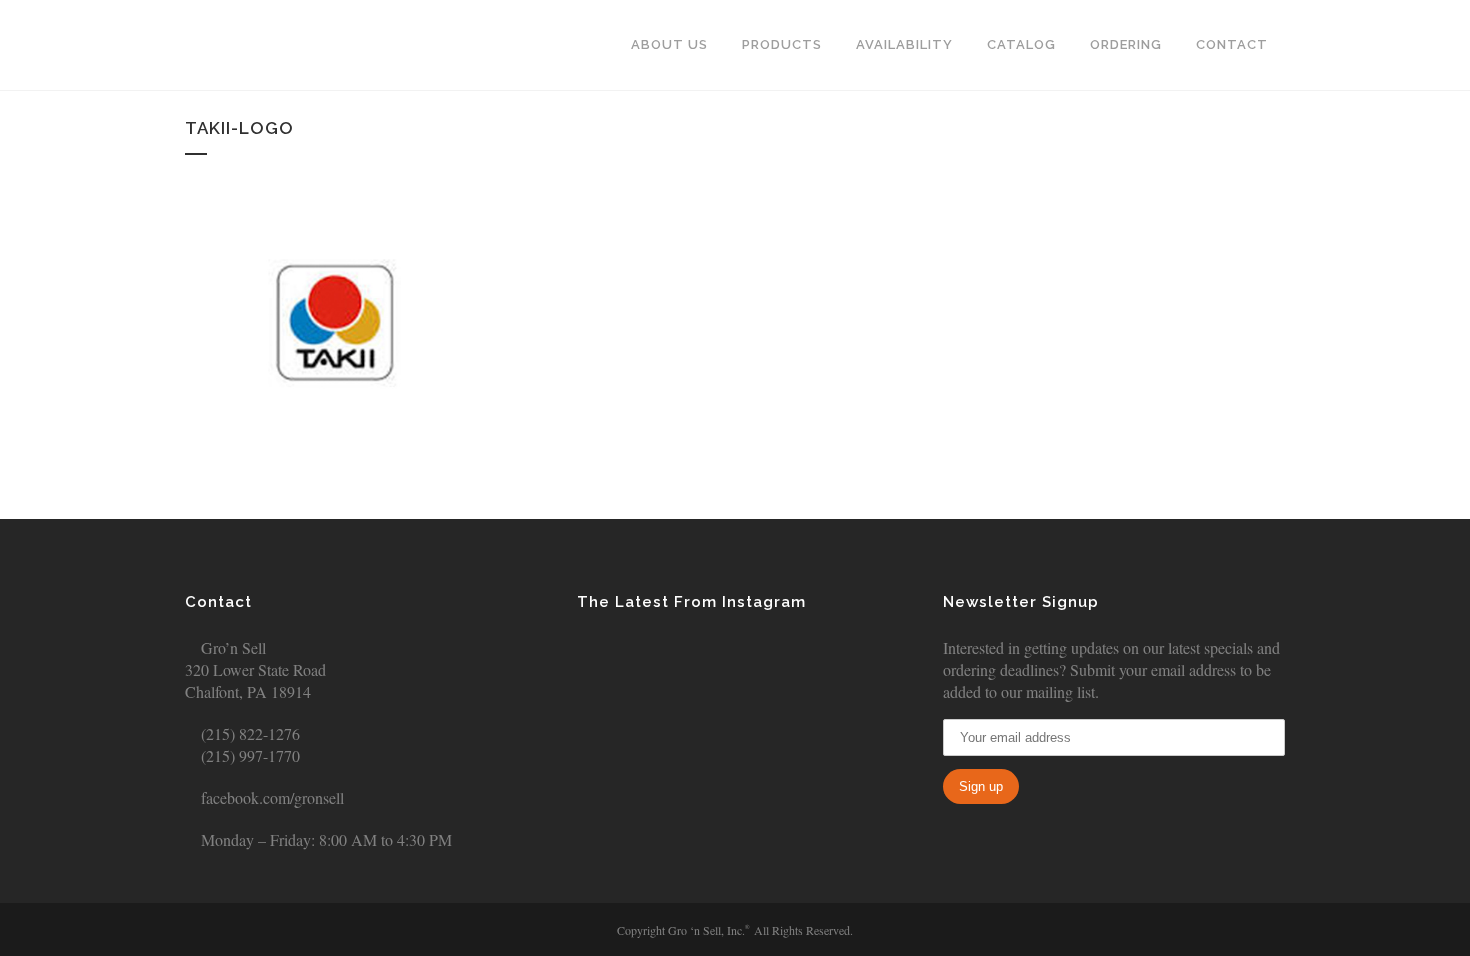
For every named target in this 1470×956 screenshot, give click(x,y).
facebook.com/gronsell (270, 797)
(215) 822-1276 (248, 733)
